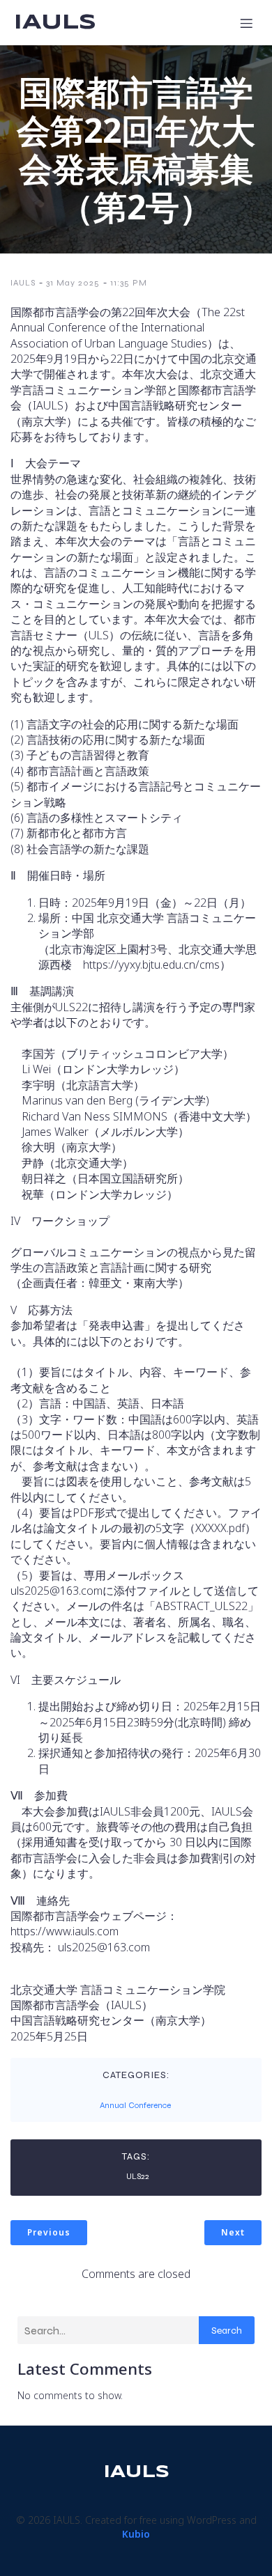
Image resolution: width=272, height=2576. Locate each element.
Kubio (136, 2534)
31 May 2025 (73, 283)
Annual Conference (135, 2105)
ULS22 (138, 2176)
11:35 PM (129, 283)
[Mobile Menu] (246, 23)
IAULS (23, 283)
